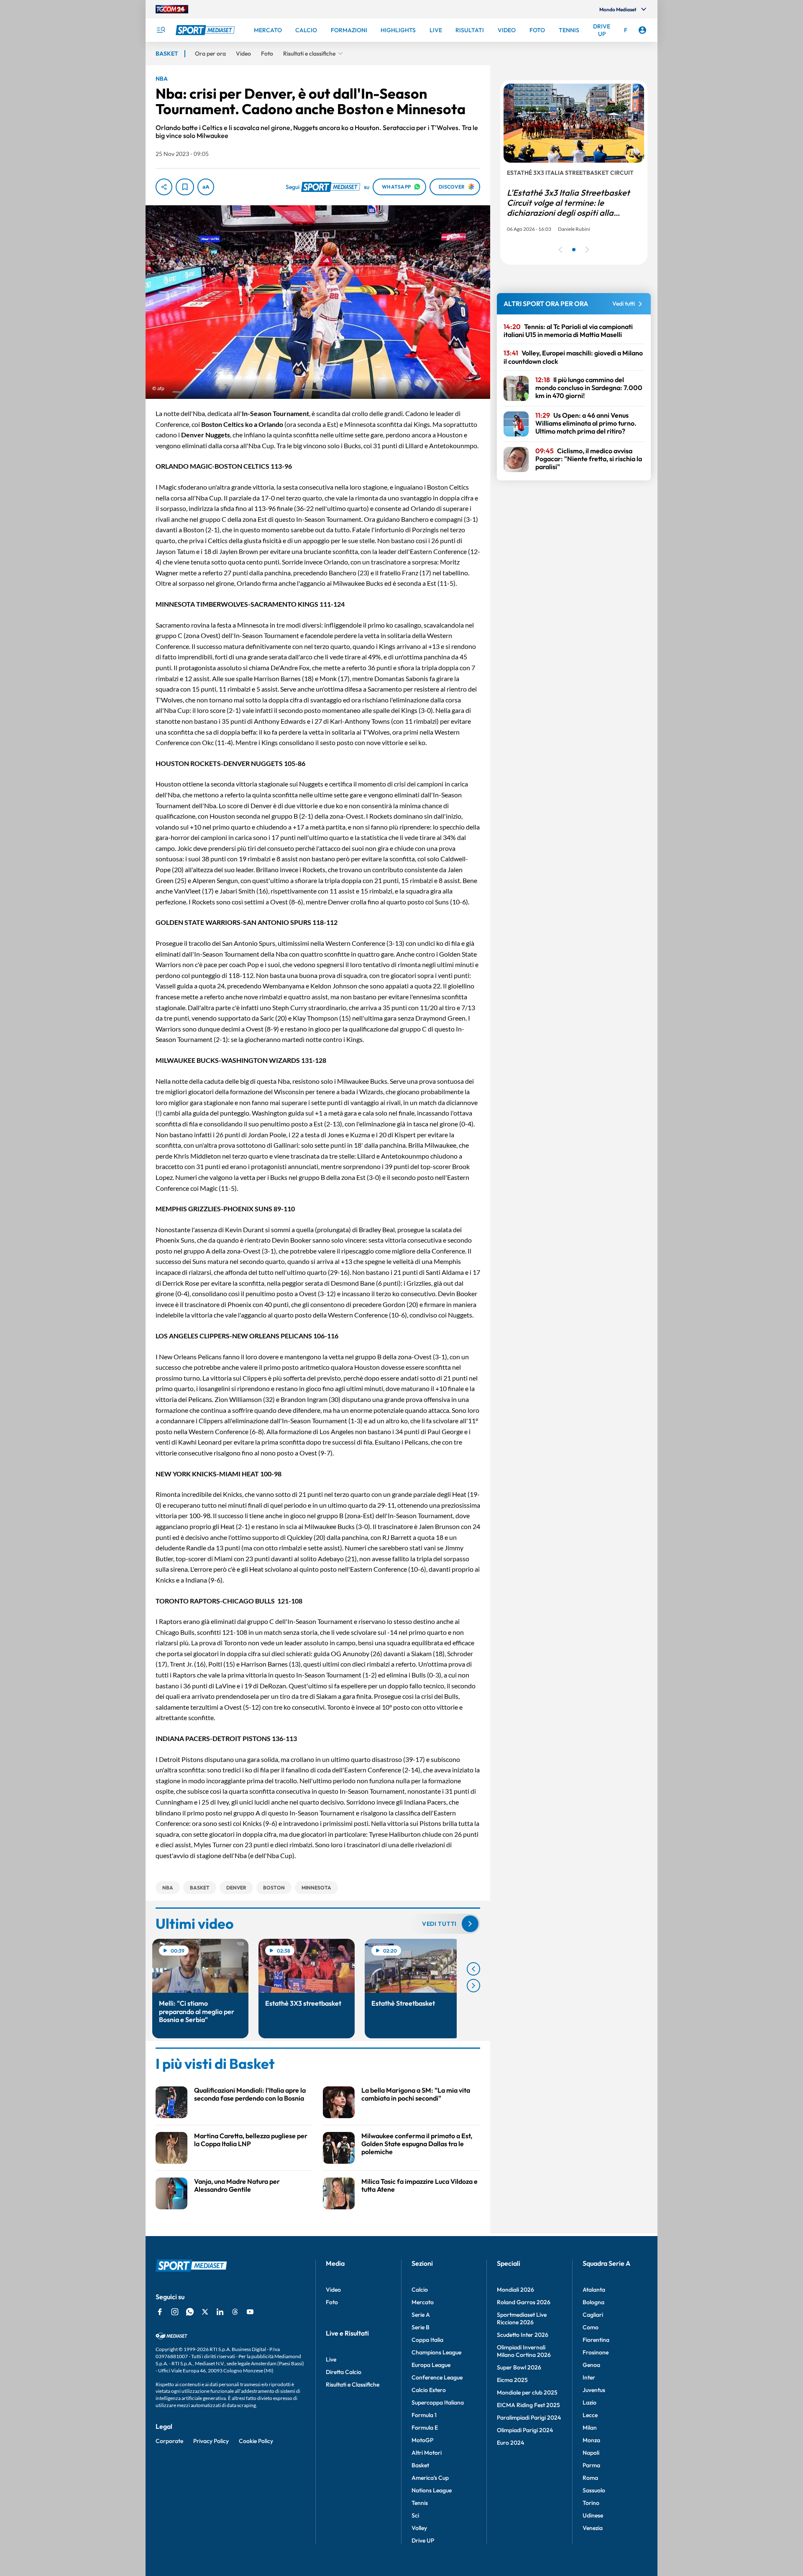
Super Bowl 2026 (519, 2367)
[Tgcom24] (172, 9)
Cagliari (593, 2315)
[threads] (235, 2312)
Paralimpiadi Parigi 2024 (529, 2418)
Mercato (423, 2302)
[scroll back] (473, 1969)
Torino (591, 2503)
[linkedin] (220, 2312)
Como (591, 2327)
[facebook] (160, 2312)
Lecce (590, 2415)
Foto (332, 2302)
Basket (420, 2465)
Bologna (593, 2302)
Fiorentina (596, 2340)
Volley (419, 2528)
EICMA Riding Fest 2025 (528, 2405)
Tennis (420, 2503)
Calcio (420, 2290)
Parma (591, 2465)
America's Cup (430, 2478)
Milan (590, 2428)
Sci (415, 2515)
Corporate (169, 2441)
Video (333, 2290)
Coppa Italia (427, 2340)
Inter (589, 2377)
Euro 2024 (510, 2443)
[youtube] (250, 2312)
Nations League (432, 2490)
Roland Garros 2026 (524, 2302)
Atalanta (594, 2290)
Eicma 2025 (512, 2380)
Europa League (431, 2365)
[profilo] (642, 30)
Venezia (593, 2528)
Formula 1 (424, 2415)
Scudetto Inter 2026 (523, 2335)
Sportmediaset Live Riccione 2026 (522, 2318)
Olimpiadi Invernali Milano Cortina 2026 (524, 2351)
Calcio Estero (429, 2390)
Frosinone (596, 2352)
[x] (205, 2312)
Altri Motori (427, 2453)
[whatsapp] (190, 2312)
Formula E (425, 2428)
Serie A (421, 2315)
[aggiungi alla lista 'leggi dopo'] (185, 187)
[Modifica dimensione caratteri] (206, 187)
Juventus (594, 2390)
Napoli (591, 2453)
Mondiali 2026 (515, 2290)
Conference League (437, 2377)
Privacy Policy (211, 2441)
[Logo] (206, 30)
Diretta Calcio (344, 2372)
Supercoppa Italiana (438, 2402)
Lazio (589, 2402)
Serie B (421, 2327)
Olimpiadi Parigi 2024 (525, 2430)
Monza (591, 2440)
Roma (590, 2478)
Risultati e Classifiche (353, 2385)
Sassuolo (594, 2490)
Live (331, 2359)
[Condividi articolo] (164, 187)
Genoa (591, 2365)
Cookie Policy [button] (256, 2441)
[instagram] (175, 2312)
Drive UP (423, 2540)
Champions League (436, 2352)
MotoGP (422, 2440)
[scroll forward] (473, 1986)
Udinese (593, 2515)
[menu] (161, 30)
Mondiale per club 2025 (527, 2392)
